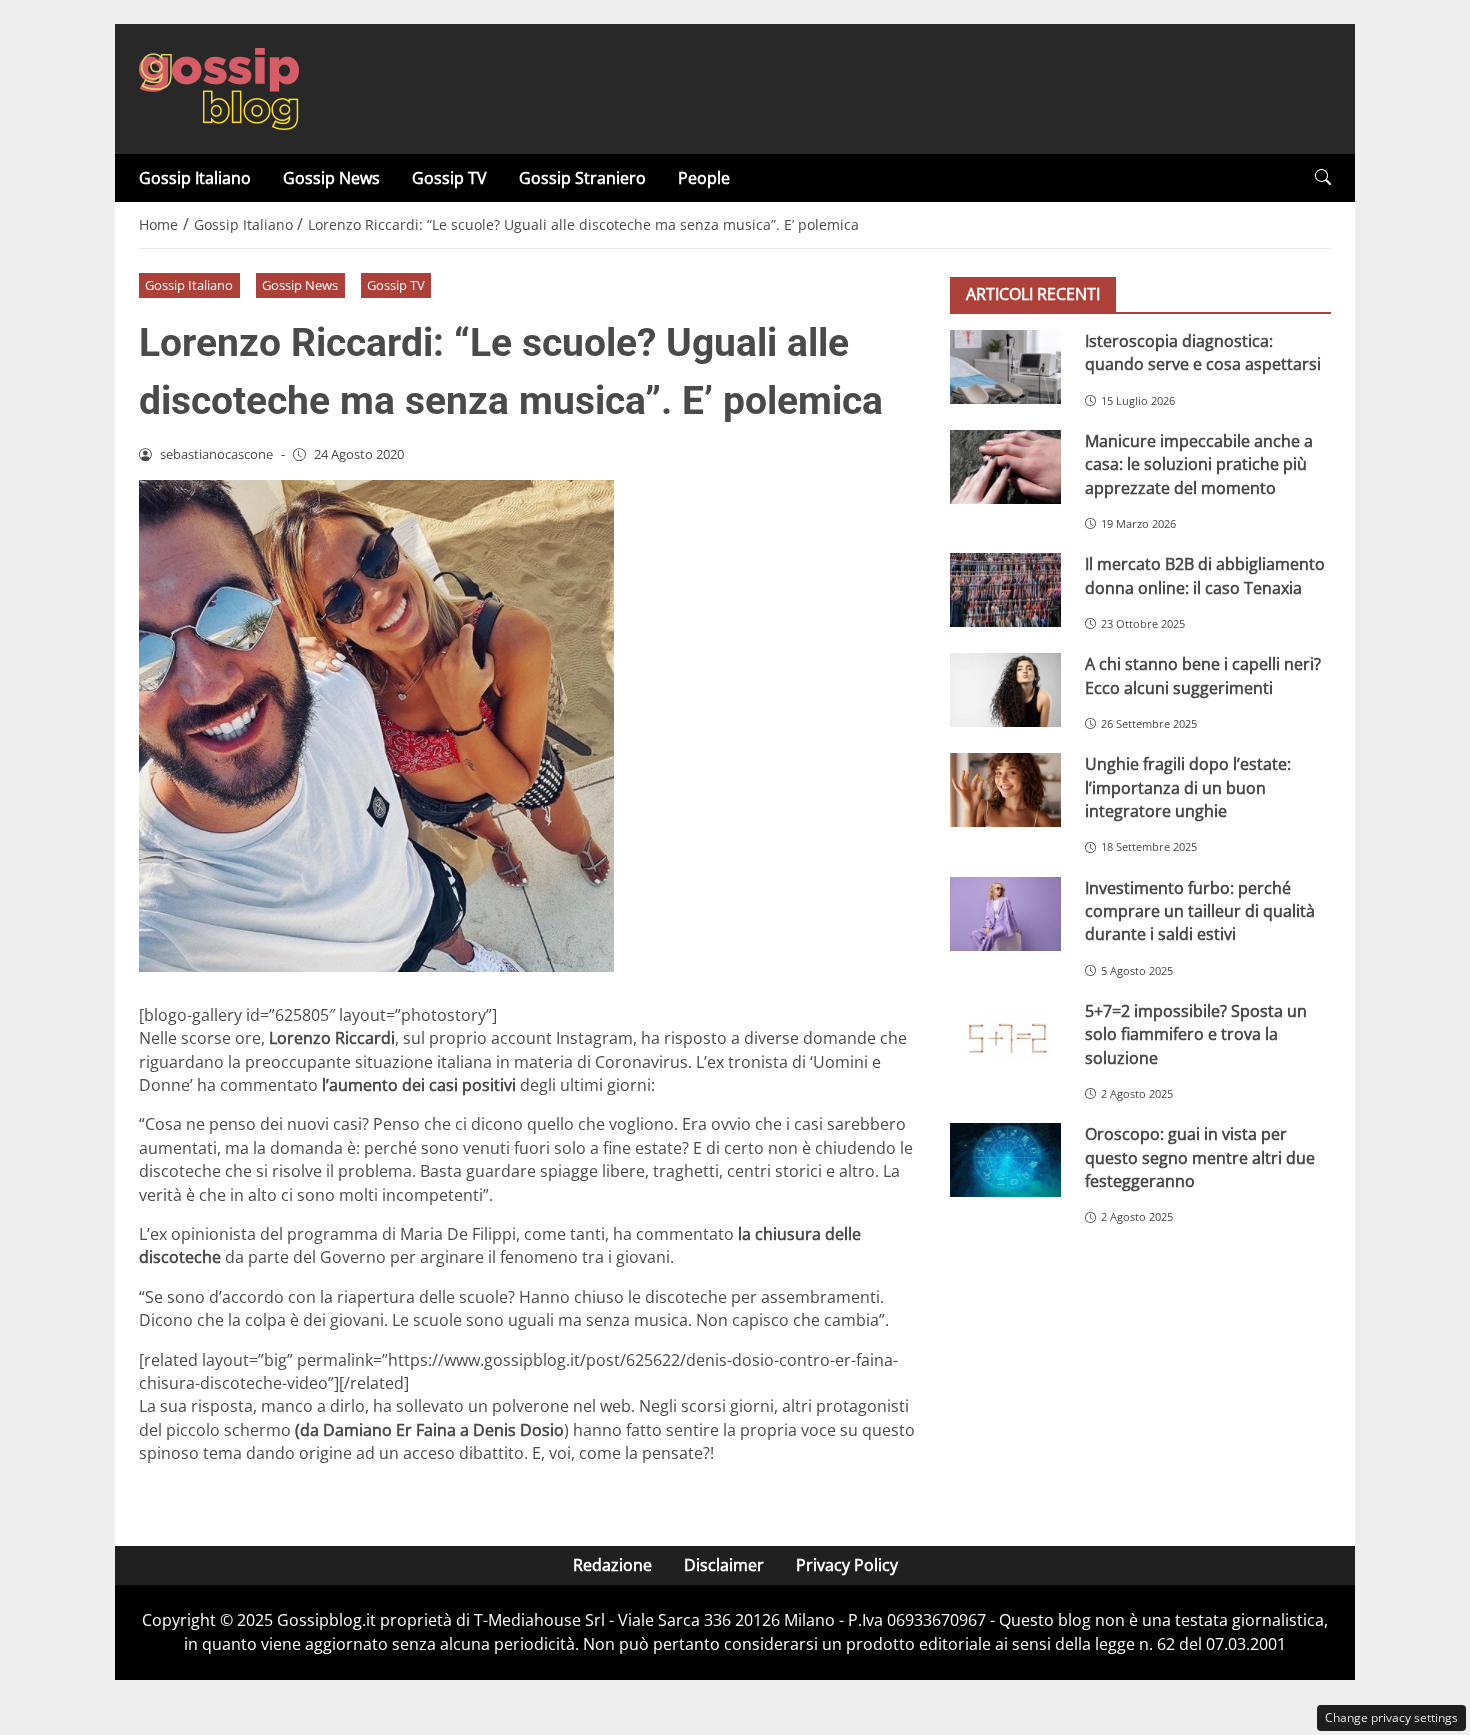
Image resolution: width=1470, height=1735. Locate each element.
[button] (1323, 177)
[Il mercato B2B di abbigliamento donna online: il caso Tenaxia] (1005, 590)
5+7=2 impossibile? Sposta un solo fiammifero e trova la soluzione (1196, 1034)
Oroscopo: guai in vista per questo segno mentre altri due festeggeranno (1200, 1157)
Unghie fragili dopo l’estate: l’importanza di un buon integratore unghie (1188, 787)
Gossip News (331, 178)
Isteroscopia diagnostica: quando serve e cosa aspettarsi (1203, 352)
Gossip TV (449, 178)
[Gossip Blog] (219, 87)
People (704, 178)
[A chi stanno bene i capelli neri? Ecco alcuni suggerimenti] (1005, 690)
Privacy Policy (847, 1565)
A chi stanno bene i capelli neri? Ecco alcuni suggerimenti (1203, 675)
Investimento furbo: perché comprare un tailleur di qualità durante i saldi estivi (1200, 911)
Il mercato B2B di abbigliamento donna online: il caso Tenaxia (1205, 575)
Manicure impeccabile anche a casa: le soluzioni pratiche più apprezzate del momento (1199, 464)
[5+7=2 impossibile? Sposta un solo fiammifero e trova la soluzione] (1005, 1037)
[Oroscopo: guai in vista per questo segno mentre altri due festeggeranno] (1005, 1160)
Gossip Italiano (195, 178)
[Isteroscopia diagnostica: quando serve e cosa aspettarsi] (1005, 367)
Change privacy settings (1391, 1717)
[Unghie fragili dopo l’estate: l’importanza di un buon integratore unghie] (1005, 790)
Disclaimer (724, 1565)
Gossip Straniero (582, 178)
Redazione (612, 1565)
